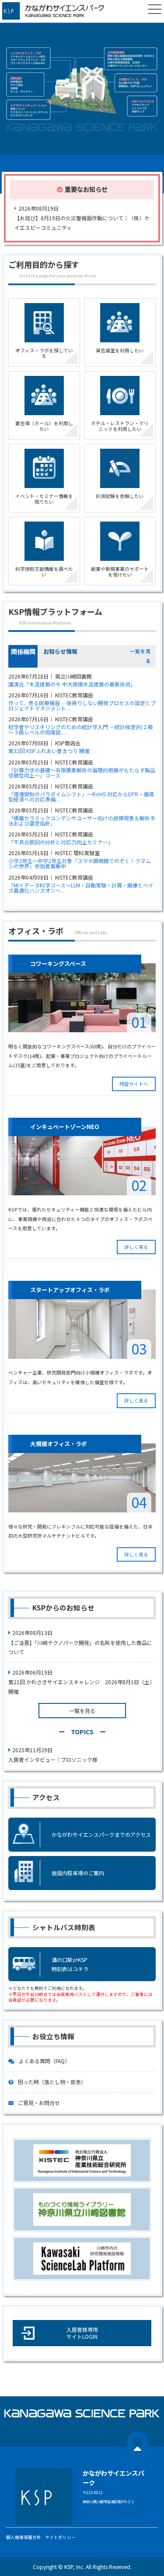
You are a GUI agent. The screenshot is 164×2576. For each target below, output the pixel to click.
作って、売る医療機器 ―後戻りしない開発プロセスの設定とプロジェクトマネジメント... (82, 706)
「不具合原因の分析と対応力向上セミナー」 (61, 842)
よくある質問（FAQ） (44, 2061)
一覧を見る (82, 1711)
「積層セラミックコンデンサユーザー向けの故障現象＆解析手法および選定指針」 (82, 821)
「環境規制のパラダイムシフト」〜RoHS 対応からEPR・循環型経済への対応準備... (81, 797)
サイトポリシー (60, 2537)
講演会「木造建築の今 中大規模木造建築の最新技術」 (72, 684)
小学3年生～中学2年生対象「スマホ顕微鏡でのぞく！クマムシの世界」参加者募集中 (80, 863)
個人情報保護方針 (24, 2537)
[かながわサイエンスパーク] (57, 11)
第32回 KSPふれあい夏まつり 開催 (49, 751)
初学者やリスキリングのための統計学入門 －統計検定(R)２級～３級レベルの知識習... (81, 730)
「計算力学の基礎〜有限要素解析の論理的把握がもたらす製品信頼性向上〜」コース (82, 773)
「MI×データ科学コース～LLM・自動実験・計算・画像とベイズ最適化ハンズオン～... (81, 888)
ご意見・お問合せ (39, 2103)
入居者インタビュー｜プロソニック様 (53, 1759)
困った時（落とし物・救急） (52, 2082)
